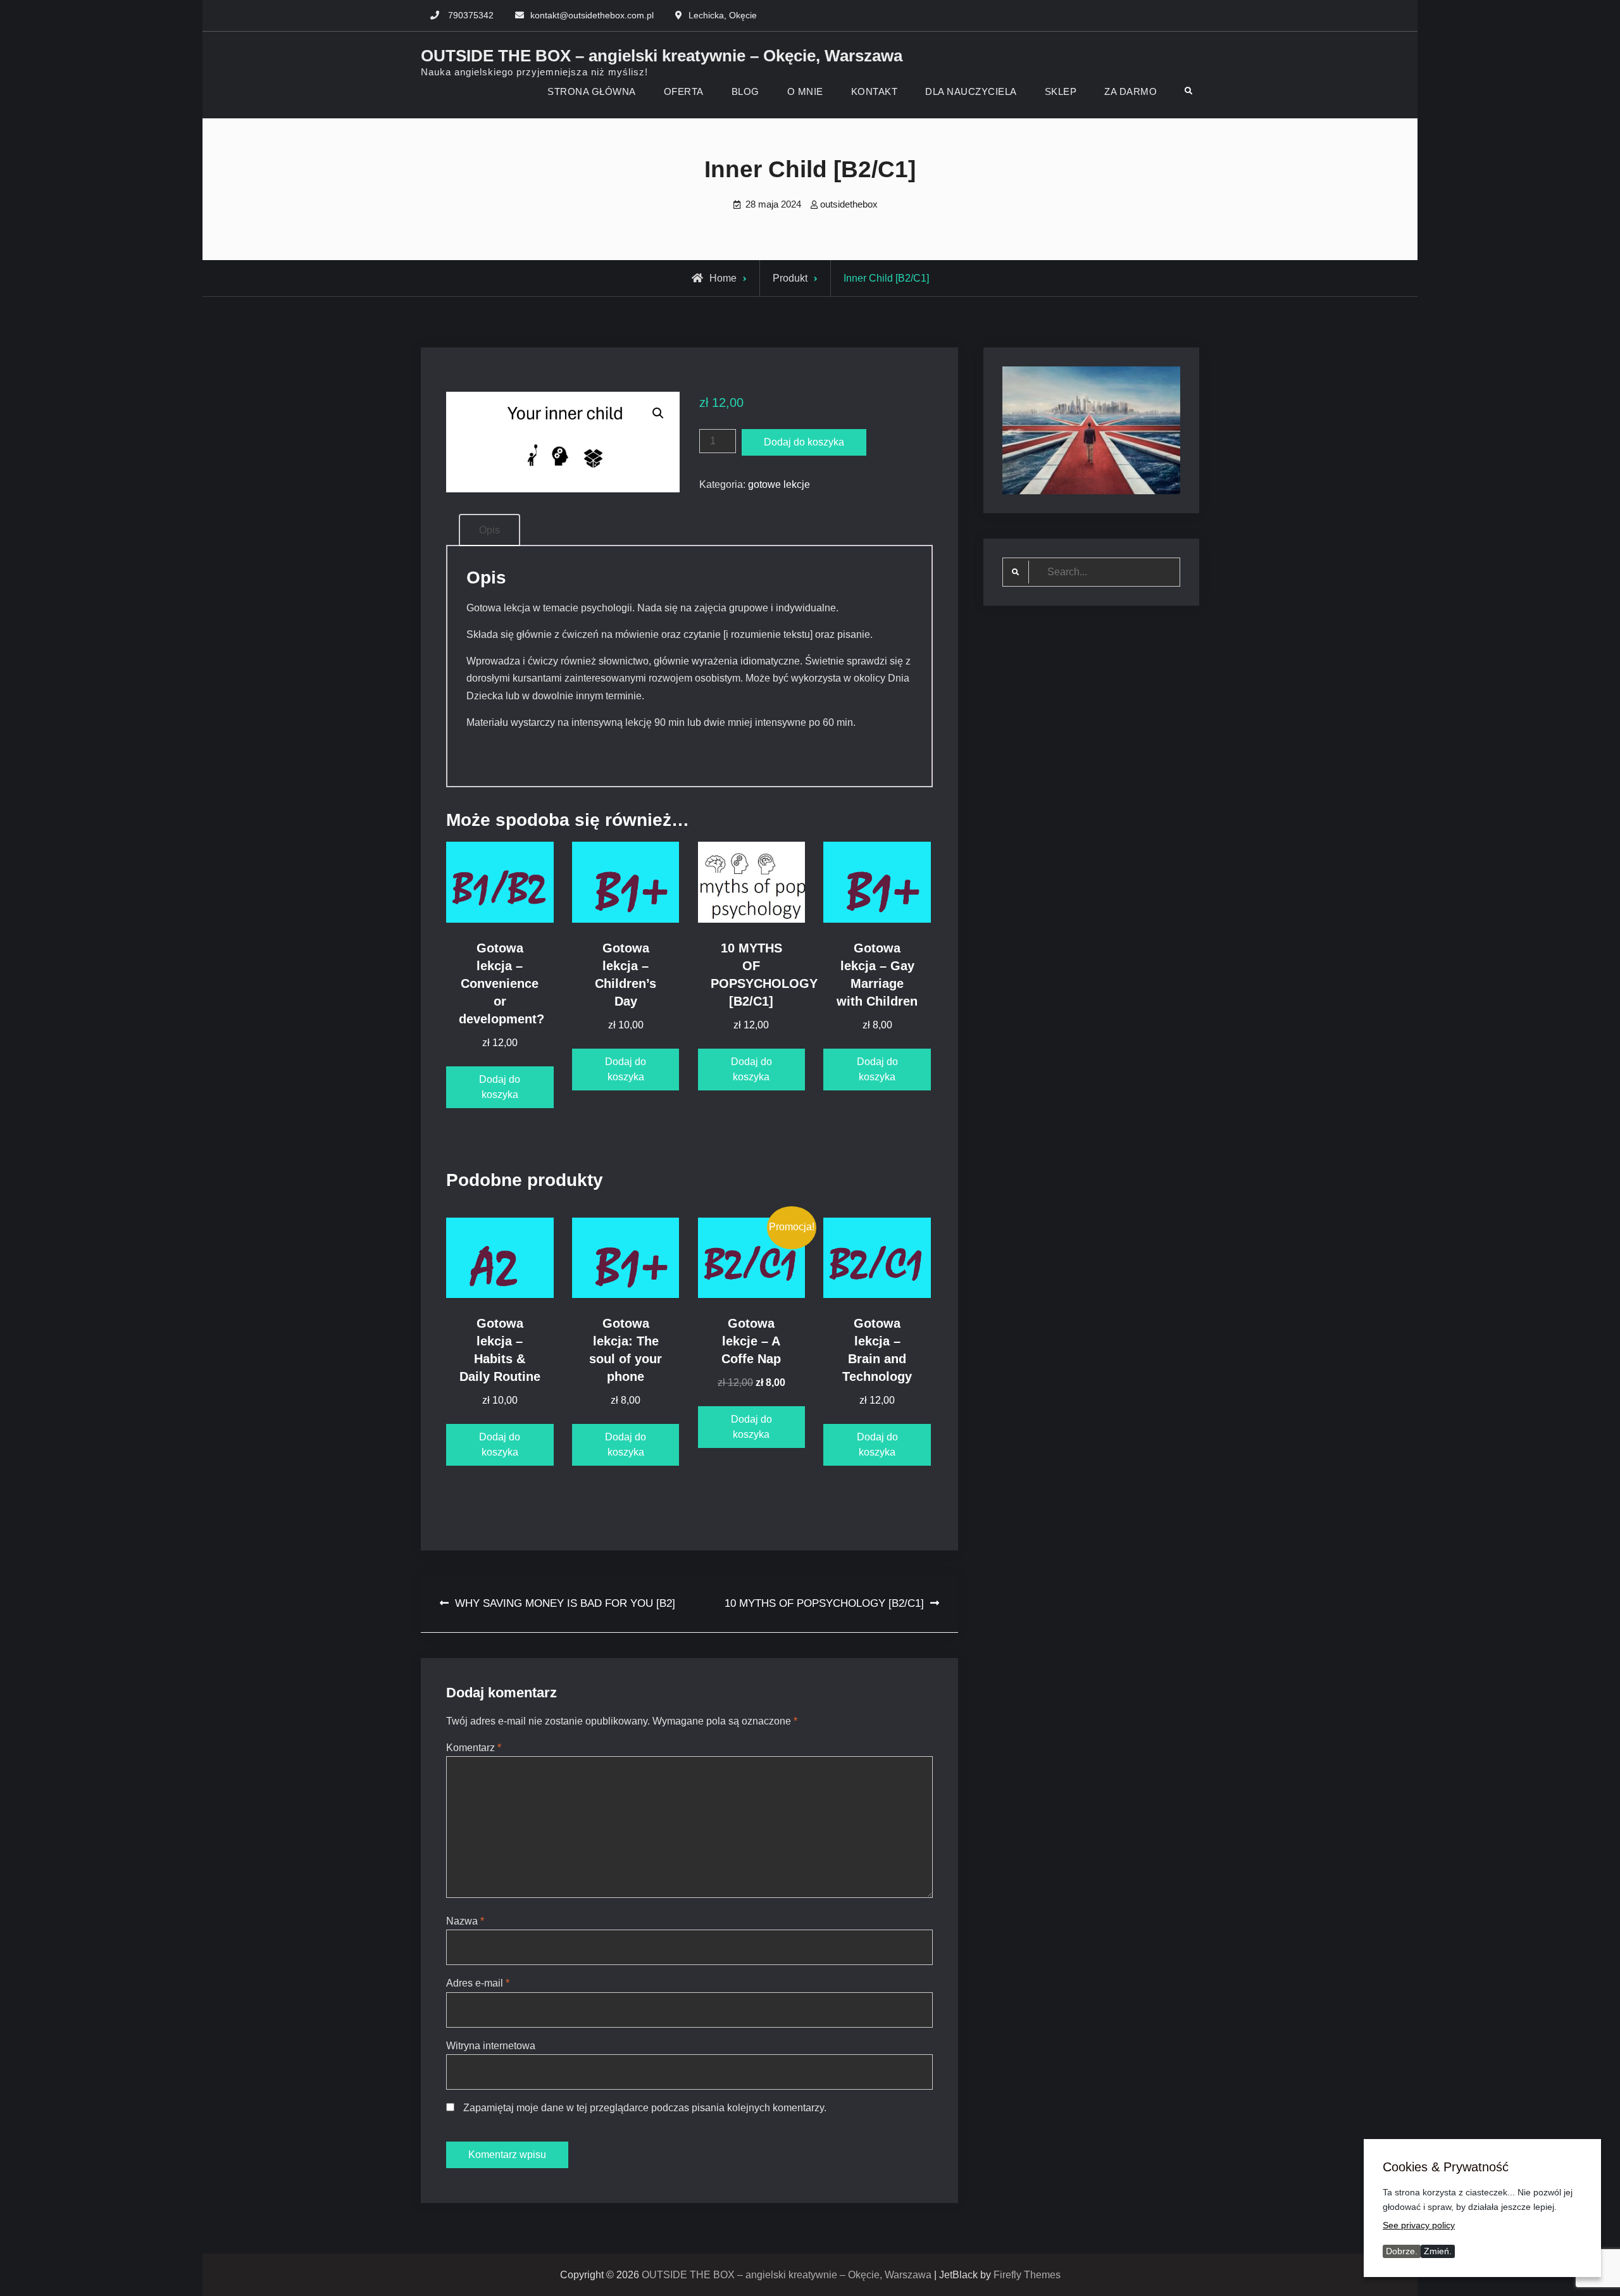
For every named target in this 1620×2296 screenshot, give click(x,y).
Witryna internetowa (491, 2046)
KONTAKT (875, 91)
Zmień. (1438, 2251)
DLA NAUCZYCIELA (971, 91)
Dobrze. (1402, 2251)
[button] (658, 413)
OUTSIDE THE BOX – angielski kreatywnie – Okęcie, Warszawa (662, 56)
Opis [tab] (489, 530)
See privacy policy (1419, 2225)
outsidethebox (849, 204)
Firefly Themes (1027, 2275)
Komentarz (474, 1748)
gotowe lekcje (779, 484)
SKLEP (1061, 91)
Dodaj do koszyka (804, 442)
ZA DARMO (1131, 91)
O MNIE (805, 91)
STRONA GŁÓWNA (592, 91)
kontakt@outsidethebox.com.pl (592, 15)
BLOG (745, 91)
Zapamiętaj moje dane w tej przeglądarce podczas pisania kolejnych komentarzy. (645, 2108)
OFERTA (684, 91)
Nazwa (465, 1921)
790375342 (471, 15)
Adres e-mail (478, 1983)
